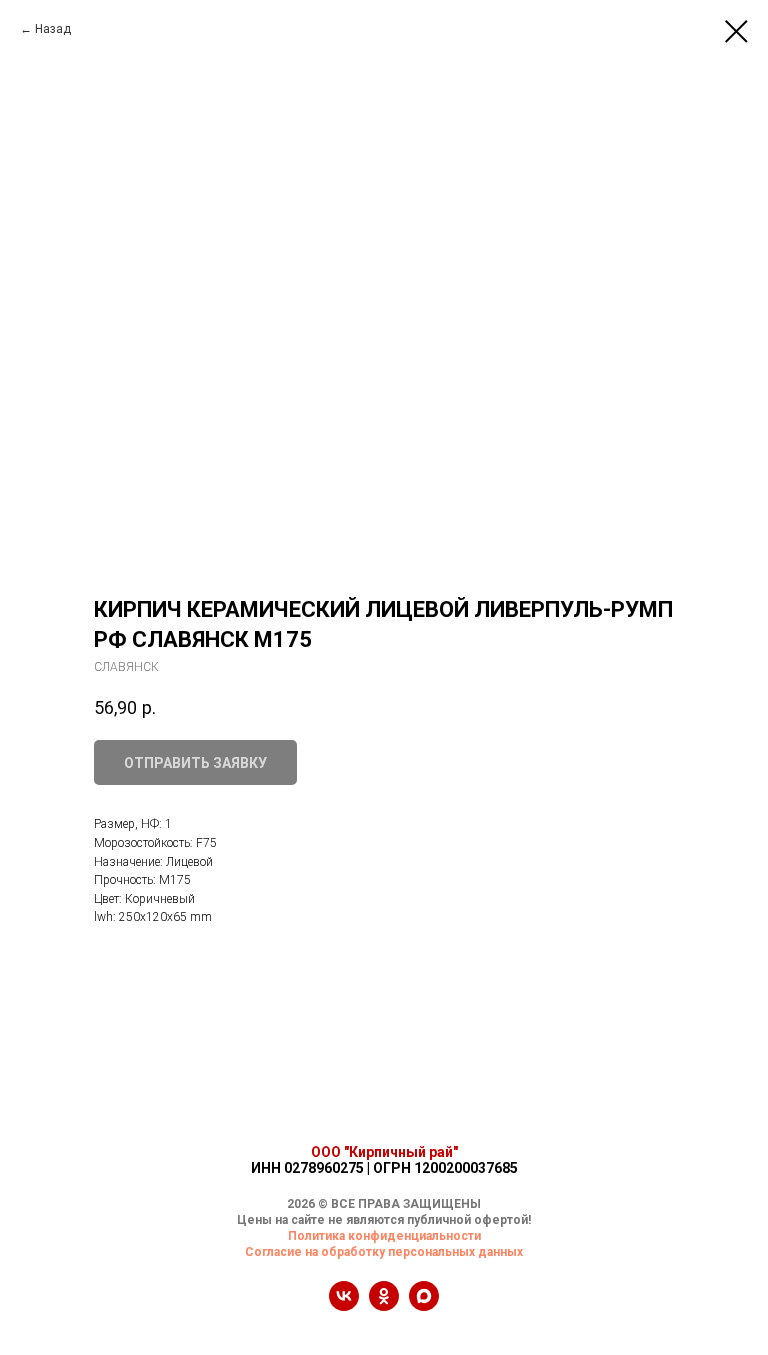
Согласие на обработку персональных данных (384, 1252)
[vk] (344, 1305)
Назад (53, 29)
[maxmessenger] (424, 1305)
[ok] (384, 1305)
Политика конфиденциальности (384, 1236)
